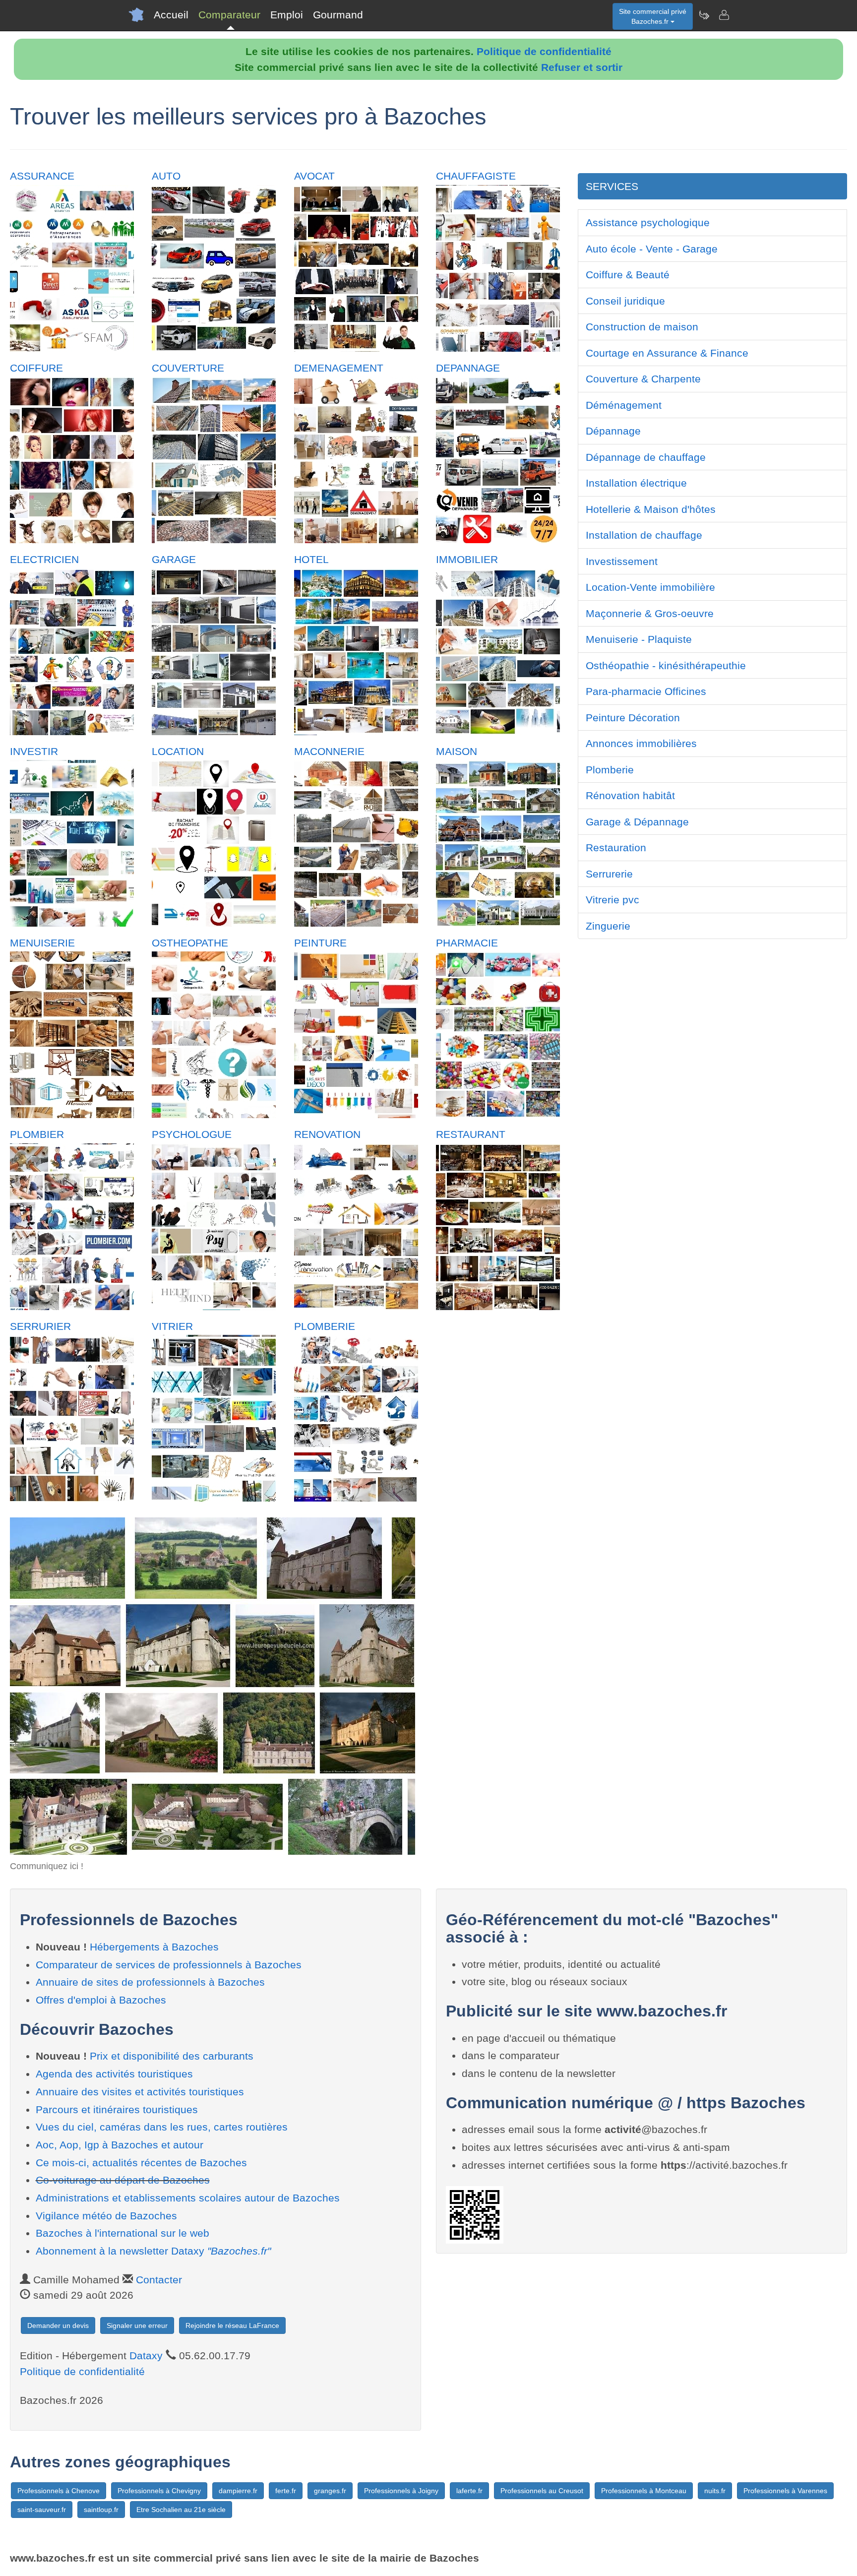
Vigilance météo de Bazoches (106, 2216)
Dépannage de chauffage (646, 457)
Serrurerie (609, 874)
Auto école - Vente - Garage (652, 249)
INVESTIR (34, 751)
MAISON (457, 751)
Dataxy (146, 2356)
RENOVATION (327, 1134)
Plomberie (610, 770)
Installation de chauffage (644, 535)
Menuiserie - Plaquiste (639, 639)
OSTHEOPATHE (190, 943)
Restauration (616, 848)
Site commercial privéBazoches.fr (653, 16)
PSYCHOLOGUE (192, 1134)
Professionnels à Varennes (785, 2491)
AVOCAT (314, 176)
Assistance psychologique (648, 222)
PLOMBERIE (325, 1326)
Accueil (171, 15)
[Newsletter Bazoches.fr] (704, 15)
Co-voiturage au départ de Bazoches (123, 2180)
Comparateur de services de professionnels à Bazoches (169, 1965)
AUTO (166, 176)
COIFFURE (36, 368)
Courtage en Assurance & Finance (667, 353)
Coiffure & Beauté (628, 275)
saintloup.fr (101, 2510)
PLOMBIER (37, 1134)
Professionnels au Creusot (542, 2491)
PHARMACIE (467, 943)
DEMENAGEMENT (339, 368)
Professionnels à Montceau (644, 2491)
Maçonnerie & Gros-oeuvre (650, 613)
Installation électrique (636, 483)
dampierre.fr (238, 2491)
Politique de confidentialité (544, 51)
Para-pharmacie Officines (646, 691)
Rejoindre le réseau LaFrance (232, 2325)
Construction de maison (642, 327)
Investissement (622, 561)
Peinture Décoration (633, 718)
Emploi (287, 15)
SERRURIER (40, 1326)
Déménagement (624, 405)
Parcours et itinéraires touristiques (117, 2109)
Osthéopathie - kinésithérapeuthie (666, 665)
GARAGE (174, 559)
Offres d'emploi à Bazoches (101, 2000)
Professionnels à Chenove (59, 2491)
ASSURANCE (42, 176)
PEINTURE (320, 943)
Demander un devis (58, 2325)
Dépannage (613, 431)
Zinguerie (608, 926)
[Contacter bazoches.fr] (724, 15)
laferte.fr (469, 2491)
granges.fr (330, 2491)
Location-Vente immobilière (650, 587)
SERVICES (612, 186)
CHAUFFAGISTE (476, 176)
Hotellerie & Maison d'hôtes (651, 509)
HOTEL (311, 559)
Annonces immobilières (641, 743)
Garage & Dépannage (637, 822)
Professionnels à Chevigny (159, 2491)
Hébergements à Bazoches (154, 1947)
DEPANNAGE (468, 368)
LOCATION (178, 751)
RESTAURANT (471, 1134)
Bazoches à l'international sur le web (122, 2233)
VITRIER (172, 1326)
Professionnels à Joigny (401, 2491)
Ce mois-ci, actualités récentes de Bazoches (141, 2163)
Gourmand (338, 15)
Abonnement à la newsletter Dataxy (153, 2251)
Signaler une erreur (137, 2325)
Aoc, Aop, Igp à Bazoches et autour (120, 2145)
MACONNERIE (329, 751)
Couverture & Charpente (643, 379)
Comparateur (229, 15)
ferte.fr (286, 2491)
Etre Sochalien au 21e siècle (181, 2510)
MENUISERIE (42, 943)
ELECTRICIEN (44, 559)
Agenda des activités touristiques (114, 2074)
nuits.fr (715, 2491)
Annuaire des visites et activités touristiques (140, 2092)
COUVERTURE (188, 368)
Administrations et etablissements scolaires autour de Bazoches (188, 2198)
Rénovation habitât (630, 795)
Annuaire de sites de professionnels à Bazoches (150, 1982)
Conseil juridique (625, 301)
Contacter (159, 2280)
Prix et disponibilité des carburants (172, 2056)
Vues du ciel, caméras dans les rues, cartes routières (162, 2127)
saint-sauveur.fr (42, 2510)
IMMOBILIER (467, 559)
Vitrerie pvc (612, 900)
